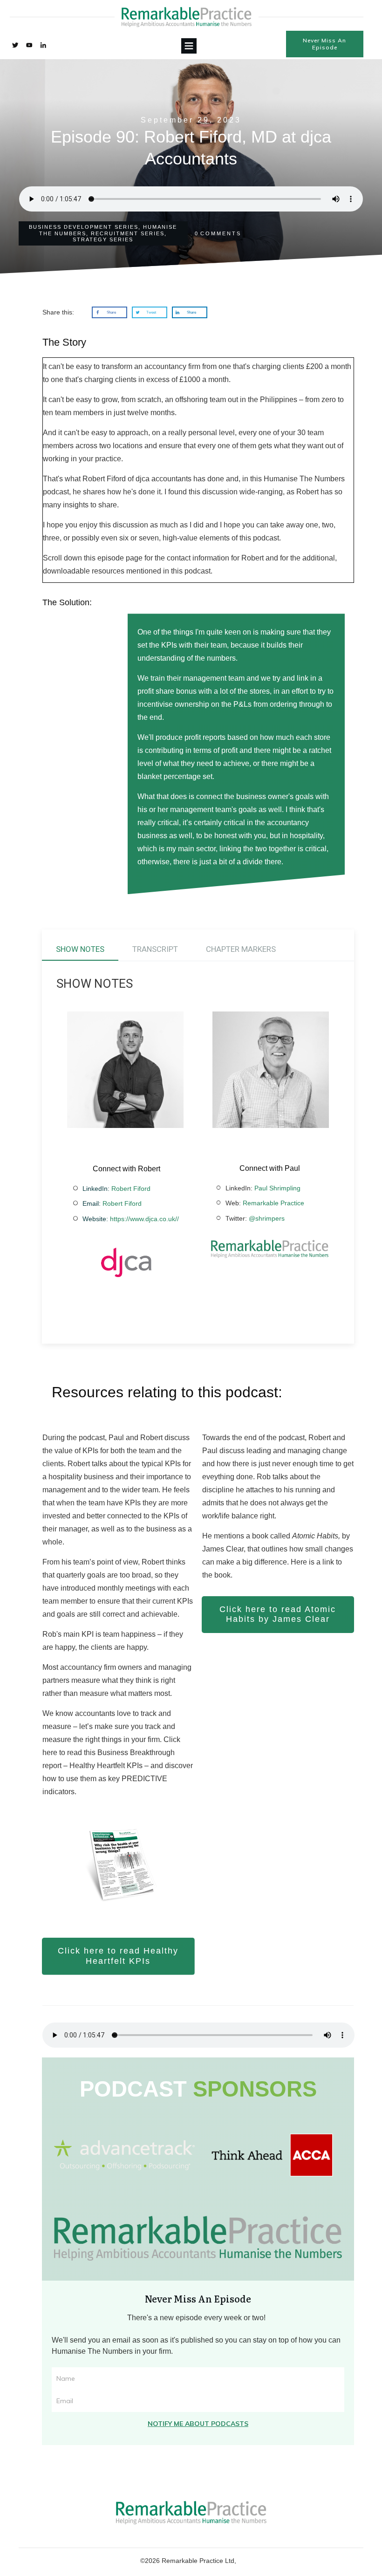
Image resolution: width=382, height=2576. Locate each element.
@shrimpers (267, 1218)
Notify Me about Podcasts (198, 2424)
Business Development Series (84, 227)
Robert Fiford (131, 1189)
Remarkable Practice (273, 1203)
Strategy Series (103, 239)
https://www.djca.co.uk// (144, 1219)
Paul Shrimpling (277, 1188)
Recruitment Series (128, 233)
